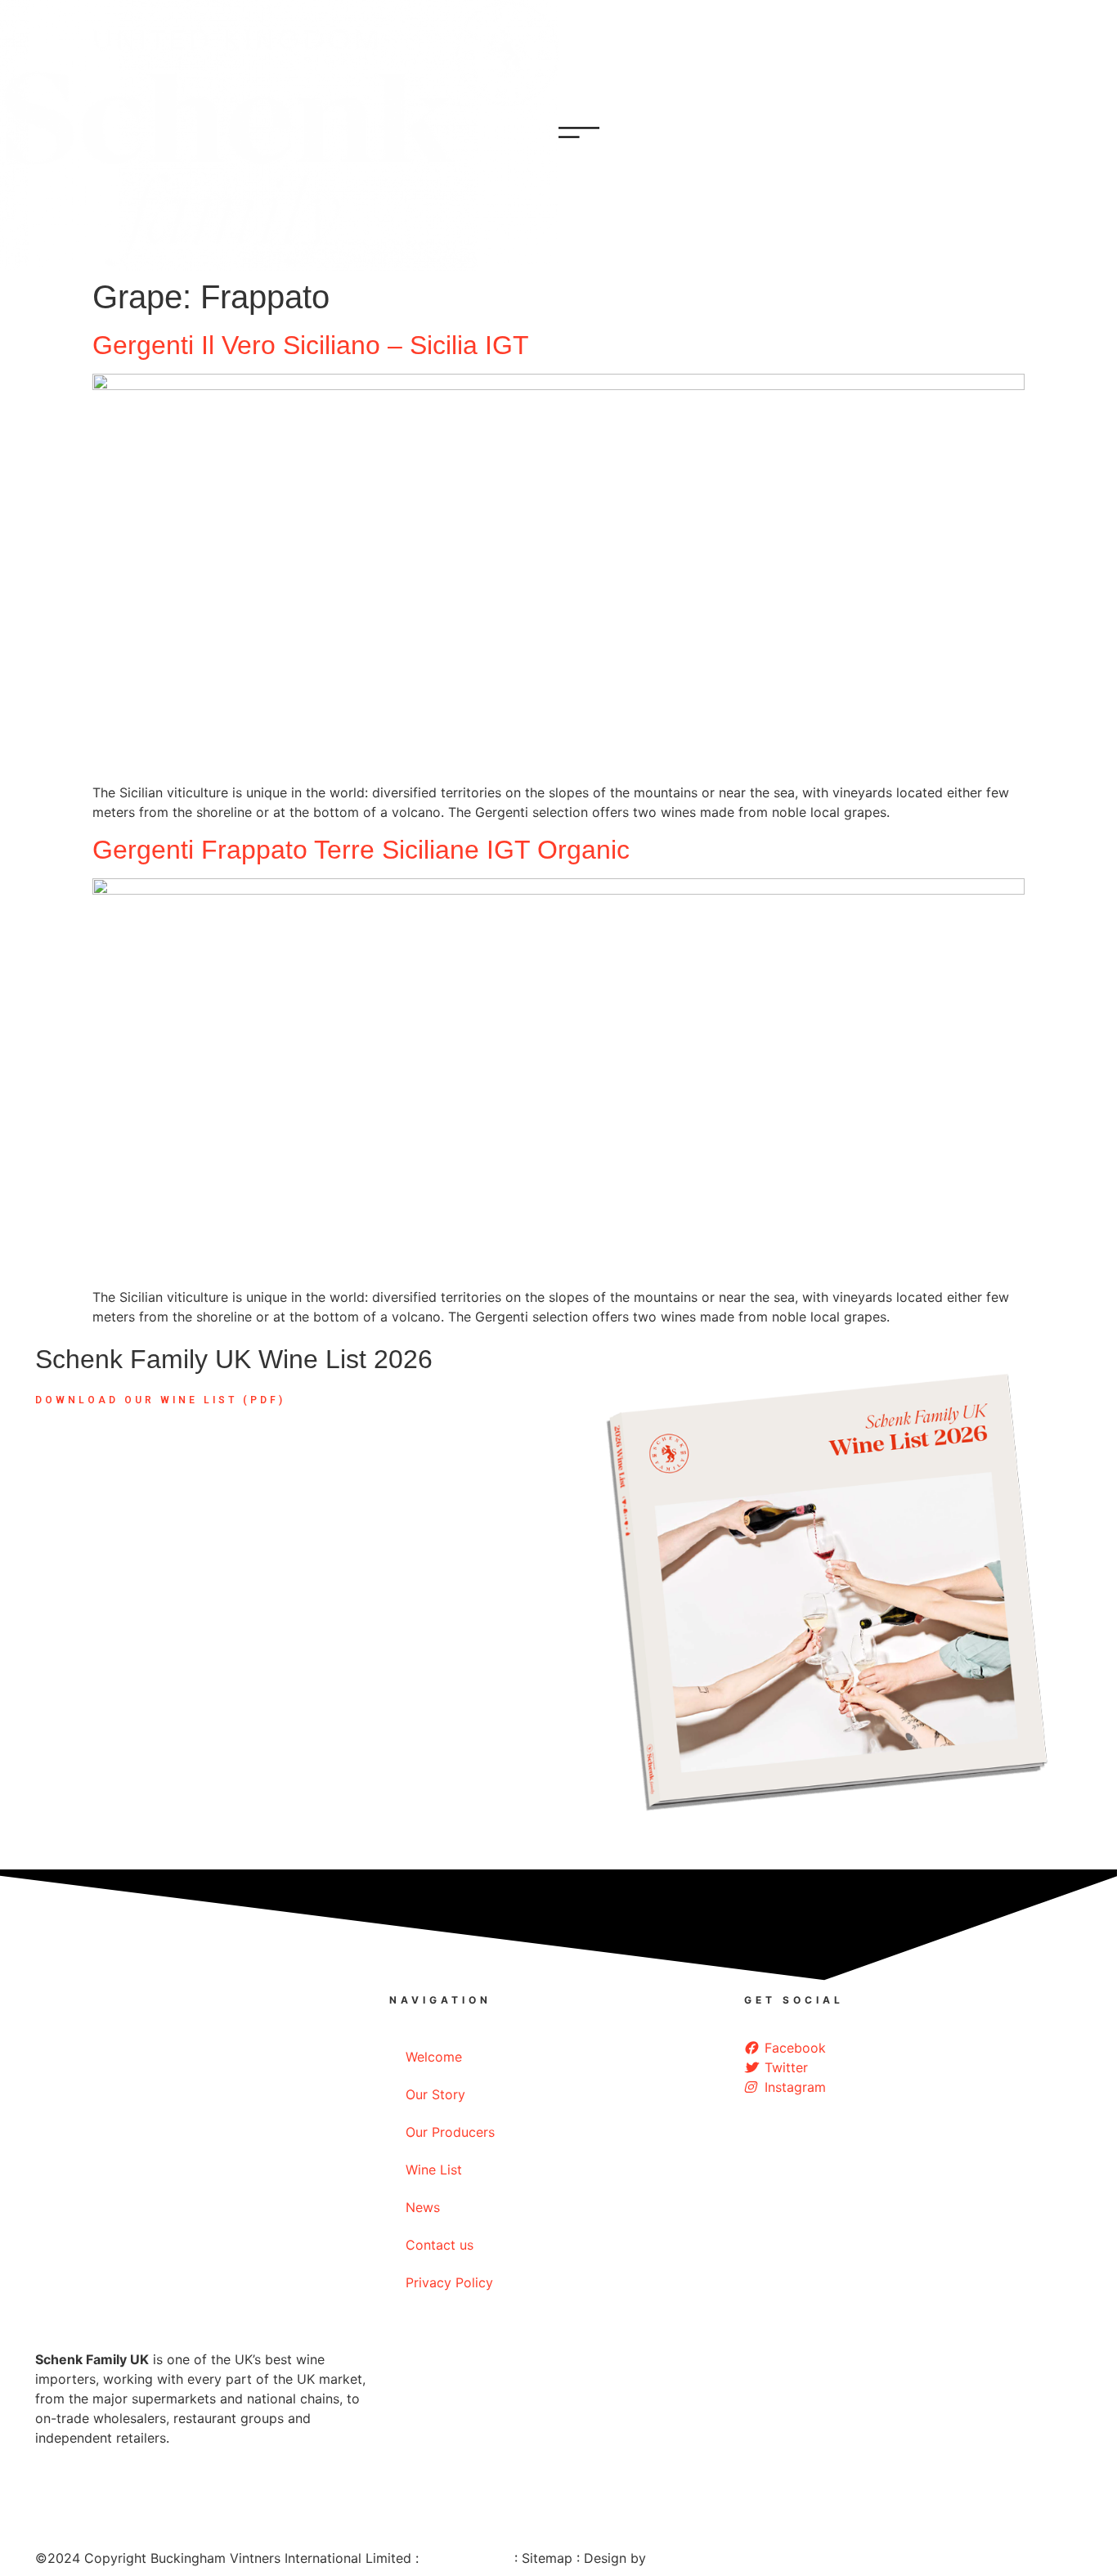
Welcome (434, 2057)
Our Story (435, 2094)
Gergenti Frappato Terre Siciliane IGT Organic (361, 850)
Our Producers (450, 2132)
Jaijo (665, 2558)
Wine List (434, 2170)
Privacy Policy (449, 2282)
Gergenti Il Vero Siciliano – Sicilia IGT (311, 345)
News (423, 2207)
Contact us (440, 2245)
